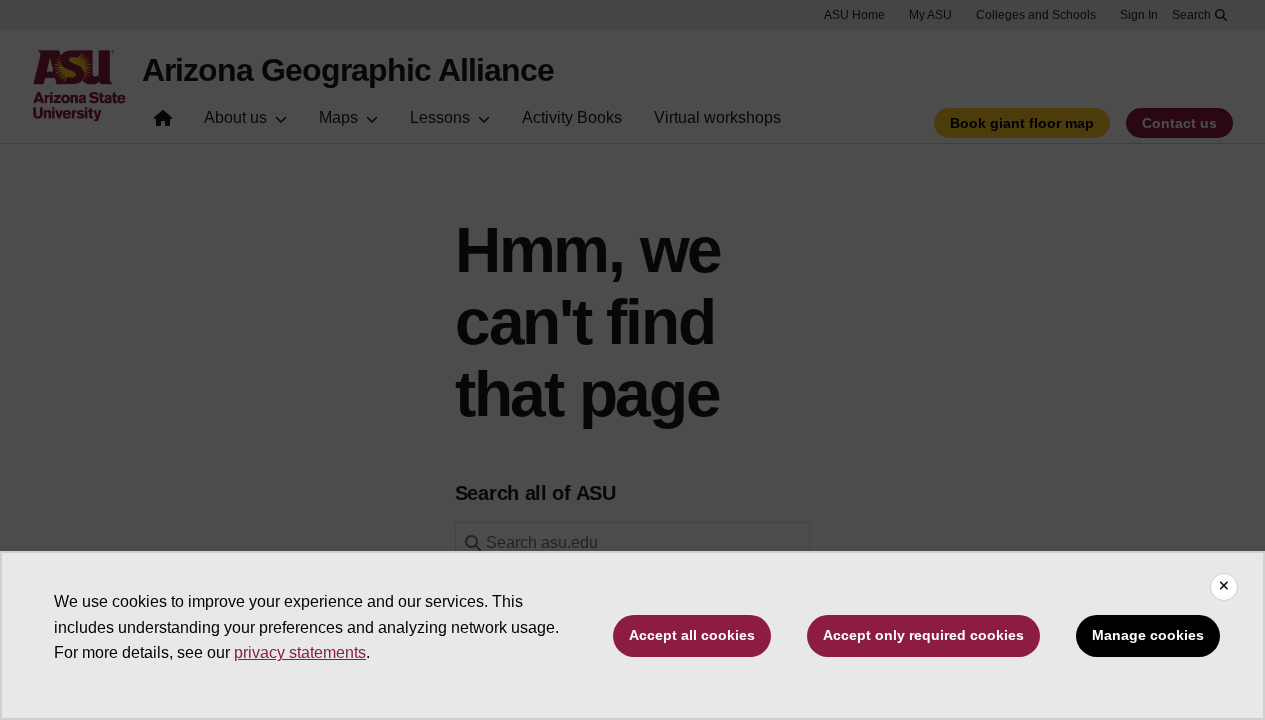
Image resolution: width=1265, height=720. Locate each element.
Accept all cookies (692, 635)
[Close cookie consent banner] (1224, 587)
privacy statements (300, 652)
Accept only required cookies (923, 635)
